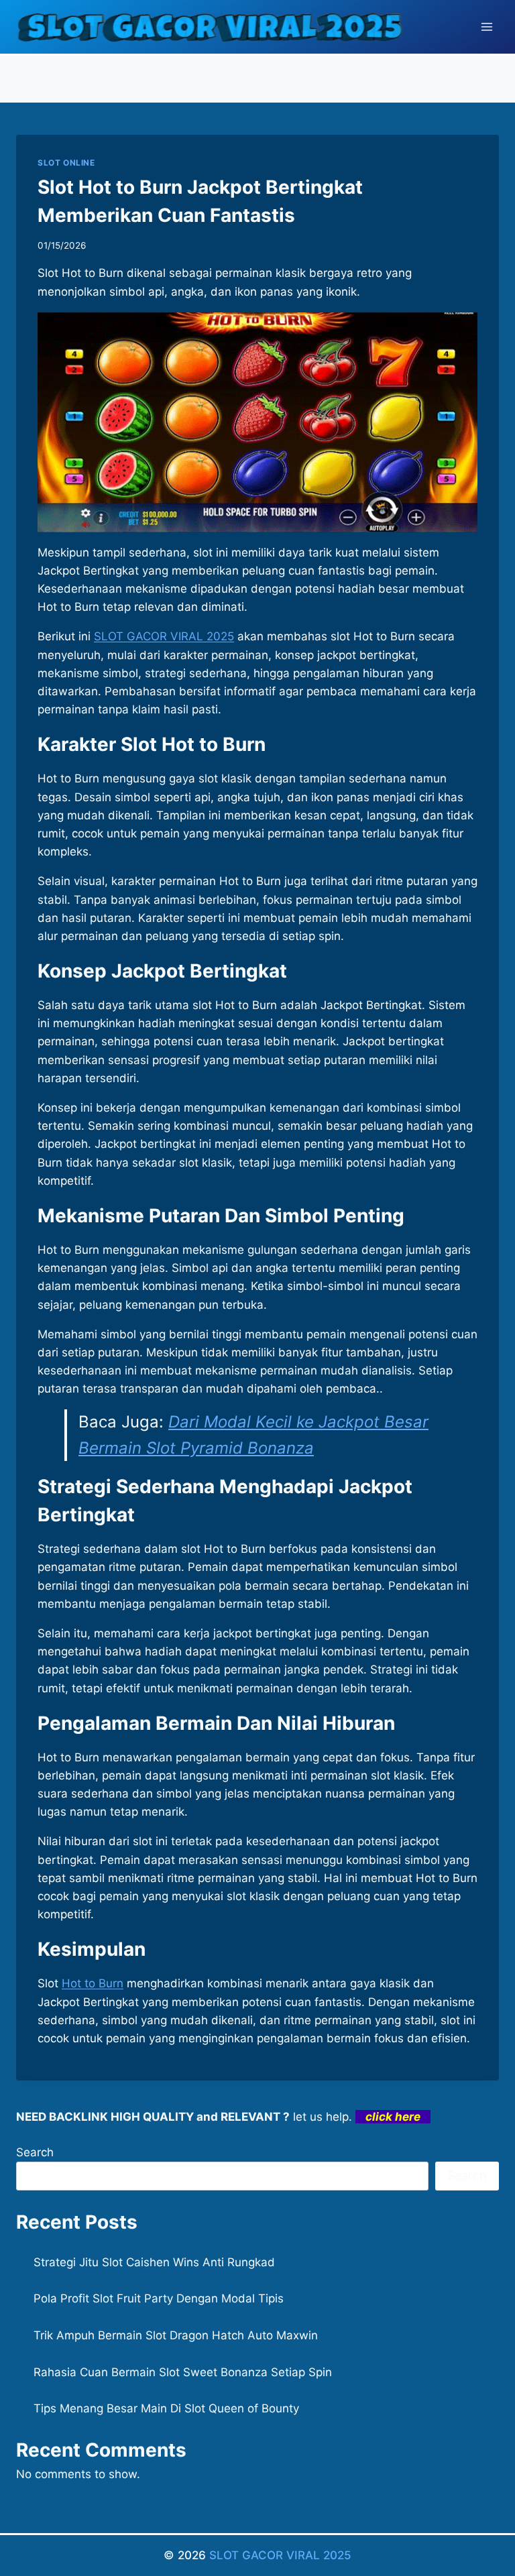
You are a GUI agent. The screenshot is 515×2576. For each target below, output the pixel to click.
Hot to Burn (93, 1983)
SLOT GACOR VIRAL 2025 (280, 2555)
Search (35, 2152)
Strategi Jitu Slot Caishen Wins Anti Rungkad (154, 2262)
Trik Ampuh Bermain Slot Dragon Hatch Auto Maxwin (176, 2335)
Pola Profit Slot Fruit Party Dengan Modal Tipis (159, 2298)
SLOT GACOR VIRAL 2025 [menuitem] (164, 636)
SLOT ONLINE (66, 163)
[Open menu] (487, 26)
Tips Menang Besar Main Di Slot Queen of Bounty (166, 2408)
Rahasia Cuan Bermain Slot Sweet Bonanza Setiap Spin (183, 2372)
